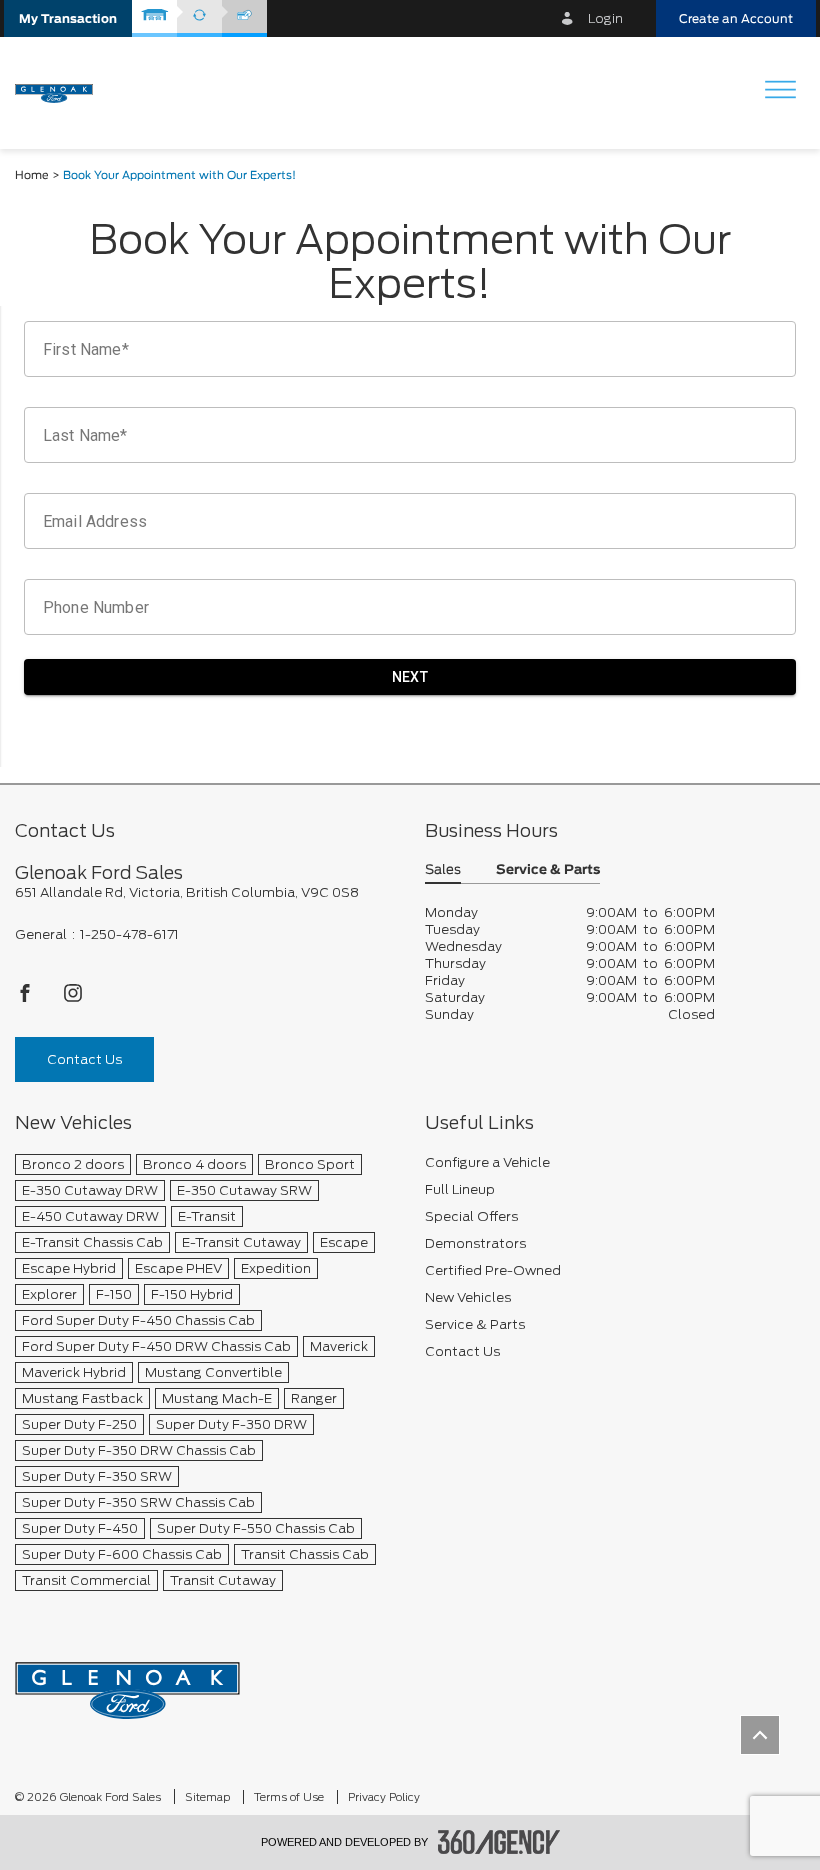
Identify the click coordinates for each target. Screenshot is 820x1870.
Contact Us (84, 1059)
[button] (68, 18)
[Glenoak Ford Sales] (127, 1683)
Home (32, 175)
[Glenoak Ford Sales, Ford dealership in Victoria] (61, 92)
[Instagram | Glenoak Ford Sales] (73, 998)
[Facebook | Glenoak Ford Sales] (26, 998)
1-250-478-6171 (129, 934)
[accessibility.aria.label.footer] (499, 1842)
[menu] (780, 91)
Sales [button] (443, 870)
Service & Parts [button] (548, 870)
